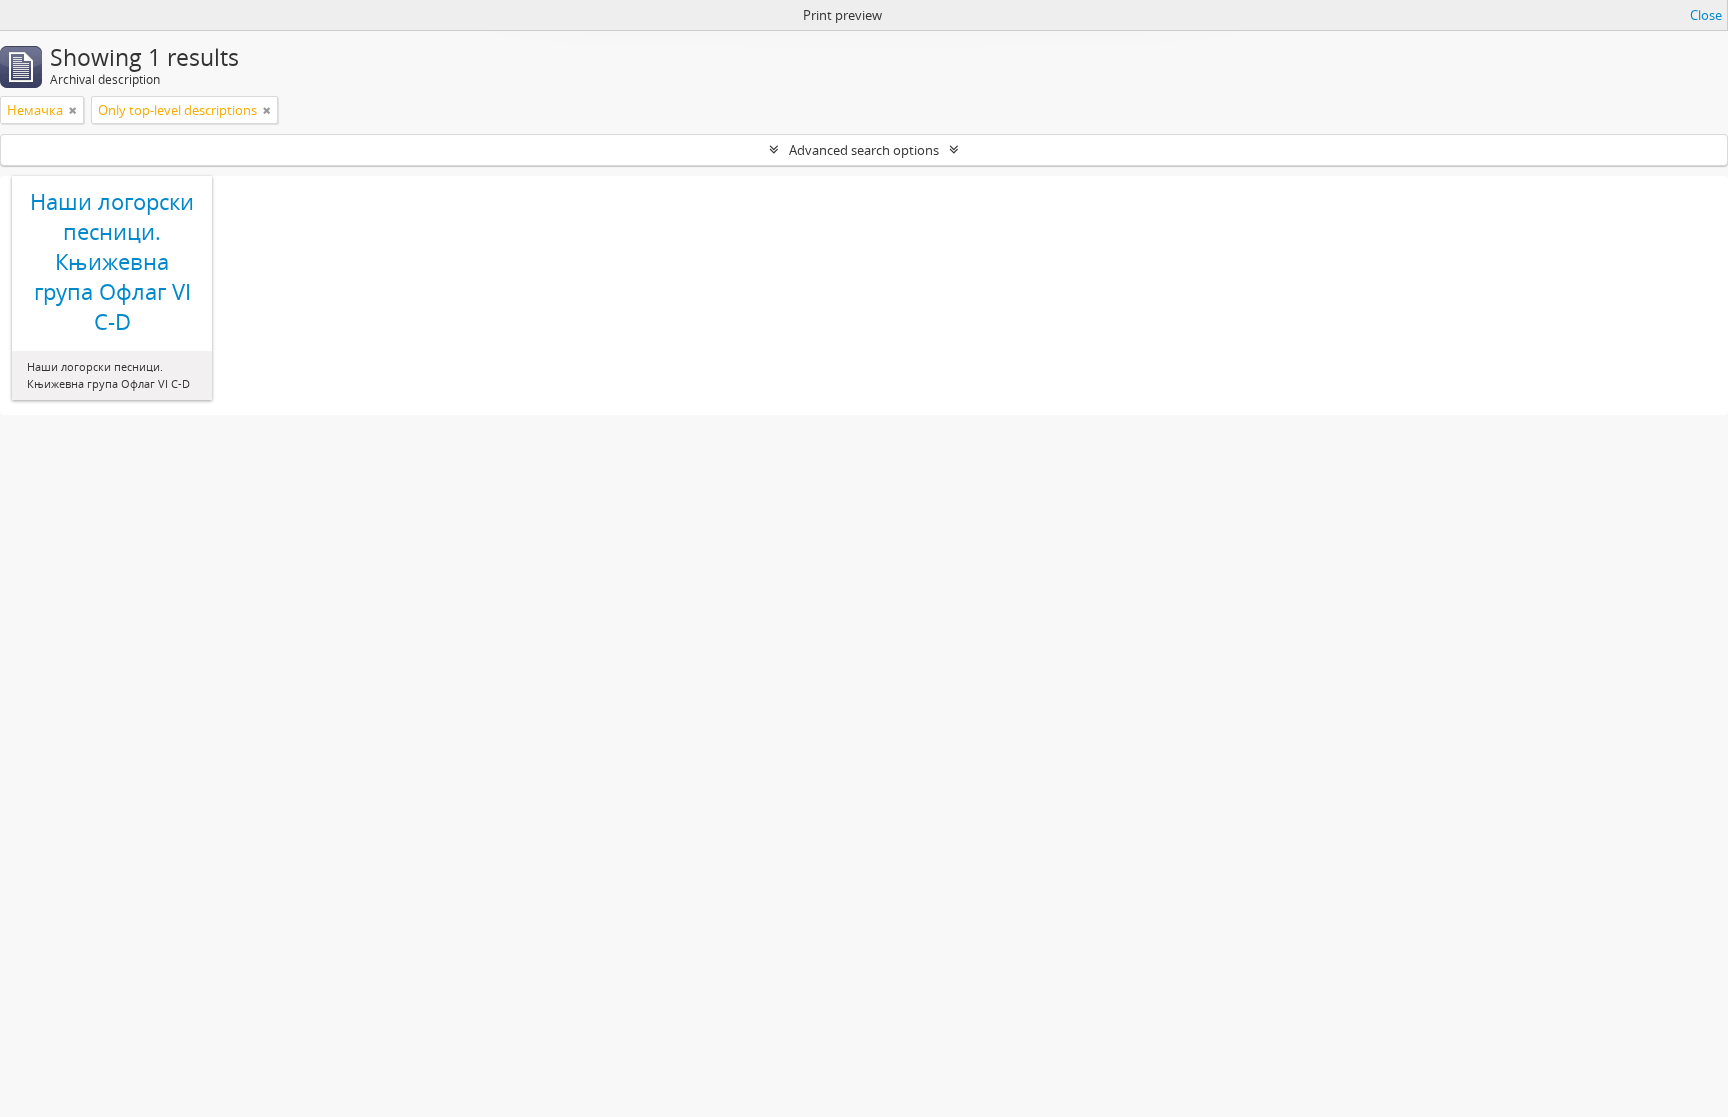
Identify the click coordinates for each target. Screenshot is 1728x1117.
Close (1706, 15)
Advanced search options (864, 150)
